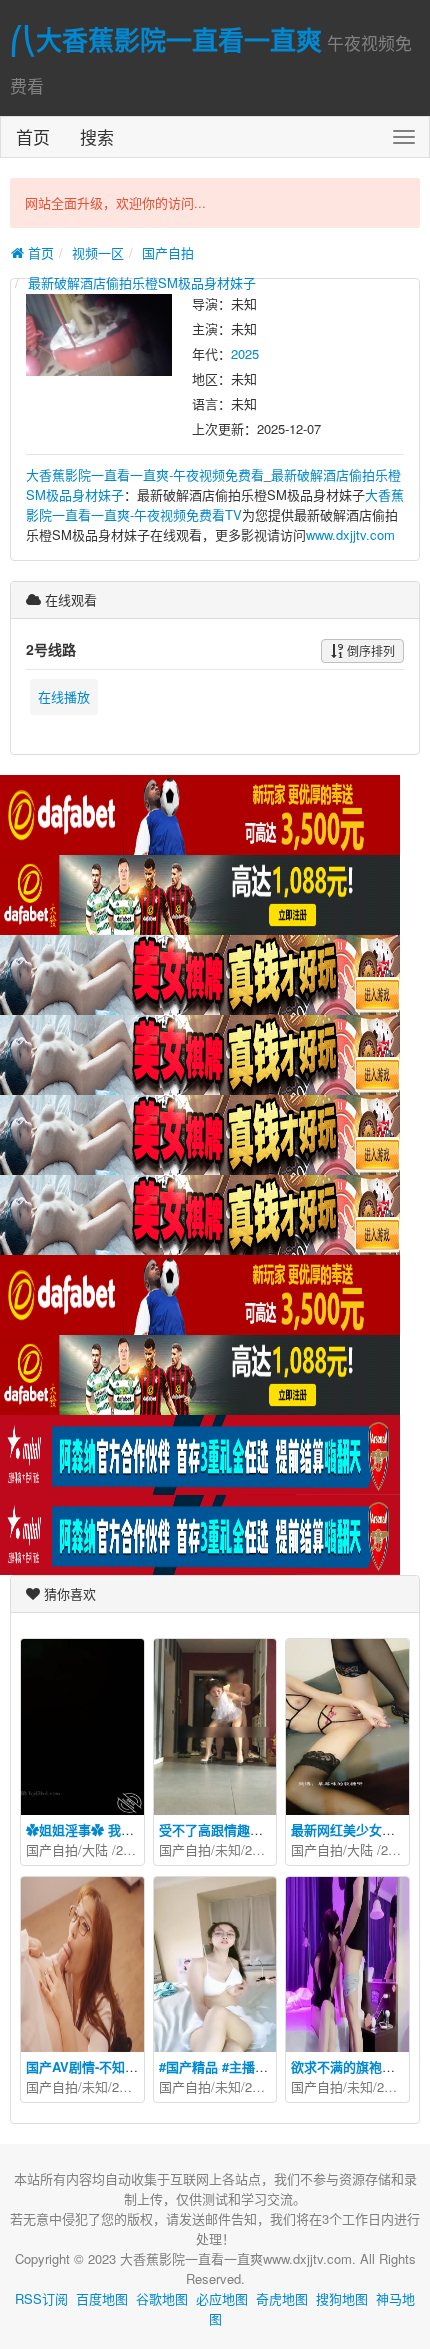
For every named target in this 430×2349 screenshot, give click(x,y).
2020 (130, 1849)
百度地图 (102, 2298)
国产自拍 (168, 252)
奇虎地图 (282, 2298)
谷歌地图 (162, 2298)
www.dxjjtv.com (350, 534)
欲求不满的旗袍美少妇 (356, 2066)
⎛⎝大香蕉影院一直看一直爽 (166, 39)
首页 (33, 136)
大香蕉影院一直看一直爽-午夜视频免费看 (145, 474)
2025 (245, 353)
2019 (395, 1849)
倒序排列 (369, 650)
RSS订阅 (41, 2298)
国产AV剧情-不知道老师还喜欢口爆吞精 (140, 2066)
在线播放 (64, 696)
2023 (259, 1849)
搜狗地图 (342, 2298)
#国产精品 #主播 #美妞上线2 (242, 2066)
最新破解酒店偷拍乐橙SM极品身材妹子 (142, 282)
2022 (126, 2086)
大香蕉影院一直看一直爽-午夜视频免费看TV (215, 504)
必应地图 (222, 2298)
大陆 (95, 1849)
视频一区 (98, 252)
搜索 (97, 136)
